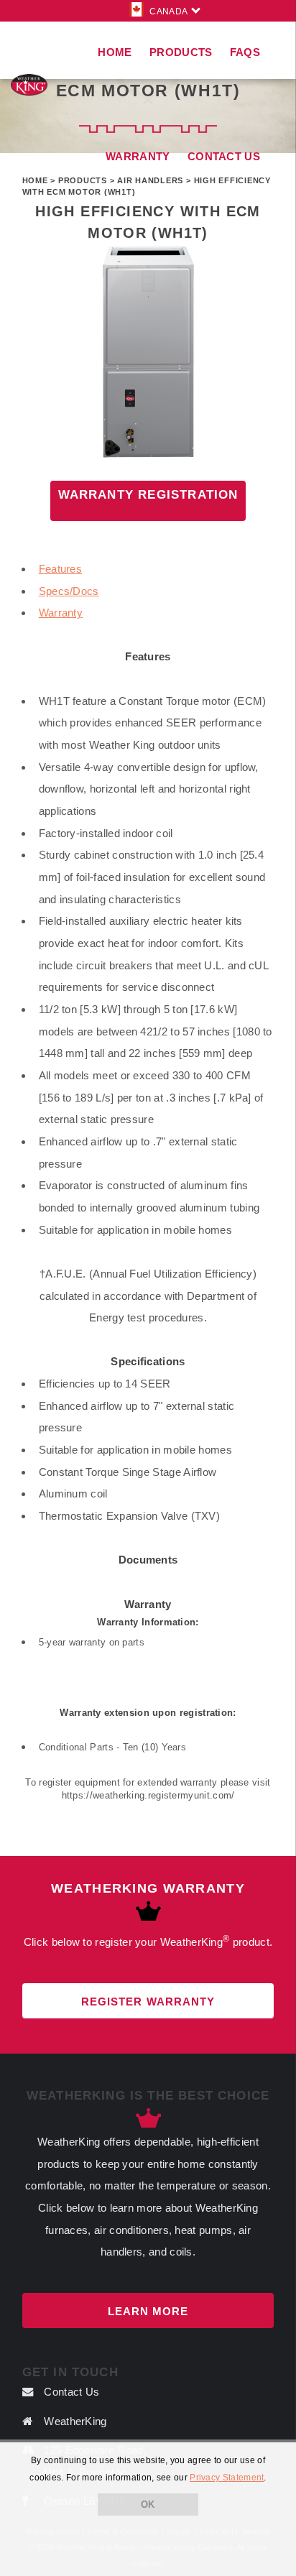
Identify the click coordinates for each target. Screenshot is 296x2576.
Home (115, 52)
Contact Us (224, 156)
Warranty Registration (148, 495)
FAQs (245, 52)
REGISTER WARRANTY (148, 2002)
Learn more (148, 2311)
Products (181, 52)
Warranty (61, 613)
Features (60, 569)
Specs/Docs (69, 591)
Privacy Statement (227, 2478)
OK (148, 2505)
